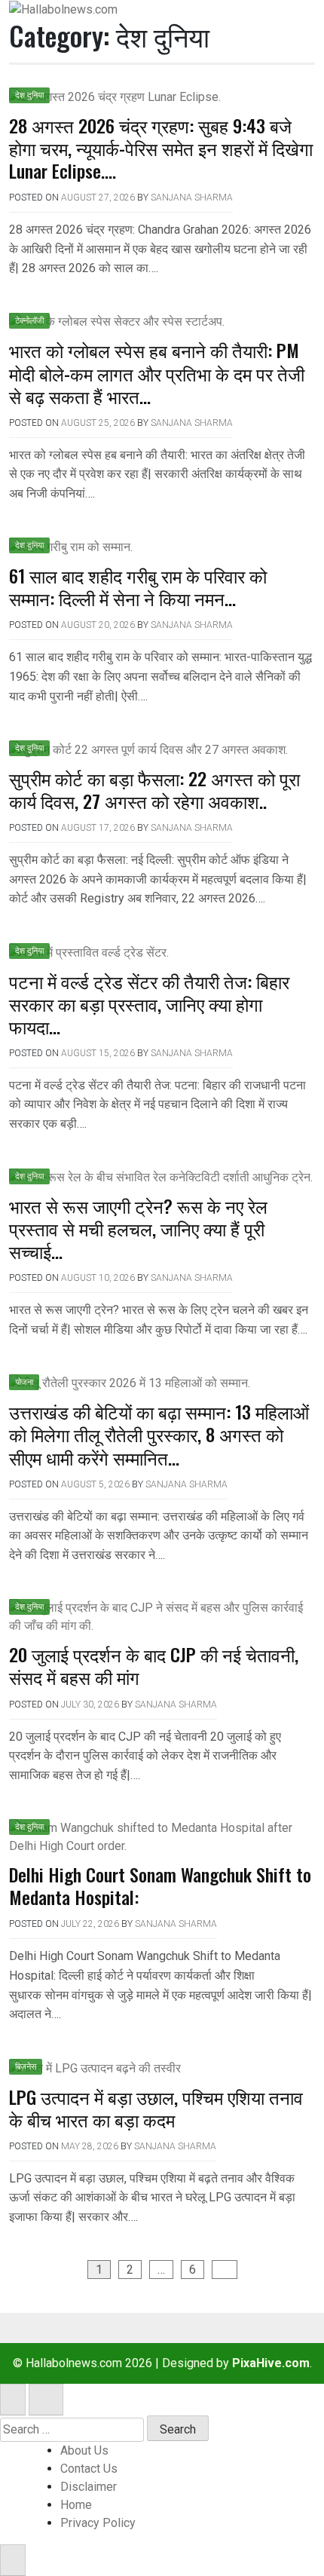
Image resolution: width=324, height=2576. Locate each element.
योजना (24, 1382)
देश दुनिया (29, 95)
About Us (84, 2450)
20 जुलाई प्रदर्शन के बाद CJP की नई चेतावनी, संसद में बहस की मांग (154, 1665)
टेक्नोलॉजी (29, 321)
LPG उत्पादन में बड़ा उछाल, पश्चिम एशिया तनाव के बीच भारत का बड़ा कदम (156, 2108)
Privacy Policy (98, 2523)
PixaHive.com (271, 2363)
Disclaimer (89, 2487)
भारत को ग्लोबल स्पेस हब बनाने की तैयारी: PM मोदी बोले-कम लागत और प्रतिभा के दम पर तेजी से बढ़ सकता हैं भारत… (157, 372)
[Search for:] (72, 2430)
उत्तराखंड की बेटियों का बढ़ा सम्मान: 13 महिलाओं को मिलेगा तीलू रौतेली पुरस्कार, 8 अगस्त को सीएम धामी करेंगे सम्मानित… (159, 1434)
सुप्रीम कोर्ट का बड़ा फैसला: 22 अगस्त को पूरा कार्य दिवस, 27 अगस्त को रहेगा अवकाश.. (154, 789)
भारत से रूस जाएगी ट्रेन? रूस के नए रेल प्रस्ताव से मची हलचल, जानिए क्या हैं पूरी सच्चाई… (138, 1228)
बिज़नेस (26, 2067)
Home (76, 2505)
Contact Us (89, 2469)
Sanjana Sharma (192, 198)
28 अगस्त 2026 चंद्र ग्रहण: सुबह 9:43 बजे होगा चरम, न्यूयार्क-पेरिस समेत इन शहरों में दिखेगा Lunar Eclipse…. (161, 148)
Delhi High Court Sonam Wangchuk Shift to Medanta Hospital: (160, 1885)
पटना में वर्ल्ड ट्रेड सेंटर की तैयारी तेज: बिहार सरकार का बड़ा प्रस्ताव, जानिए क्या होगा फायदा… (149, 1003)
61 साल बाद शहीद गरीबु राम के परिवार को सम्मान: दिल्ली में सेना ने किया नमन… (138, 587)
